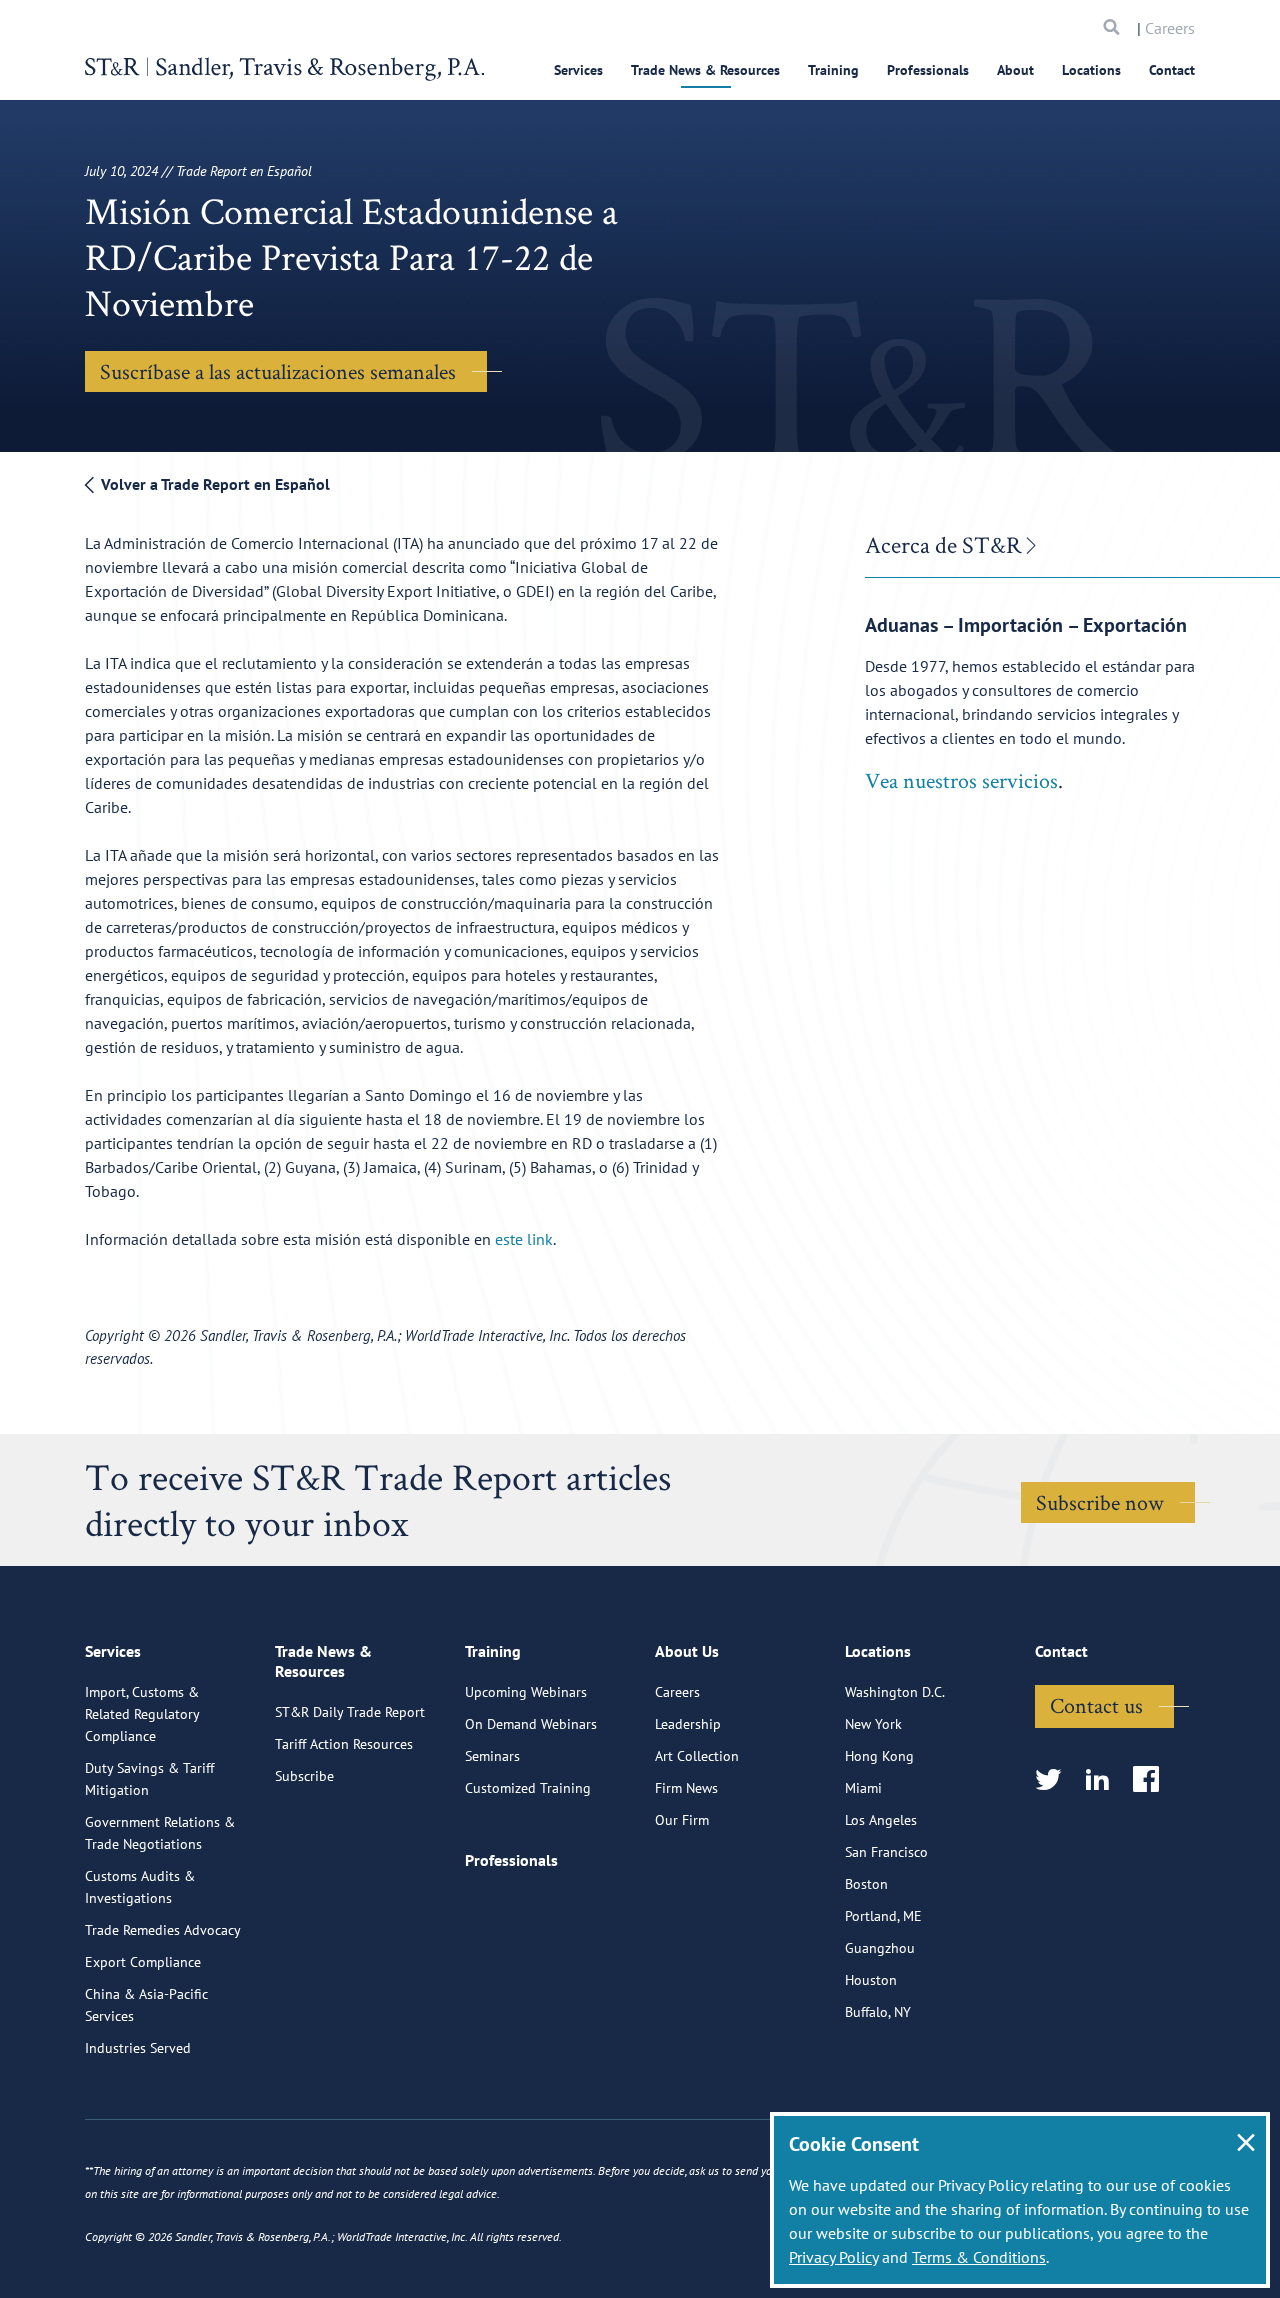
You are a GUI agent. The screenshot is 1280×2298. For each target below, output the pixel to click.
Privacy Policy (833, 2257)
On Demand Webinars (531, 1724)
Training (833, 70)
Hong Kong (879, 1756)
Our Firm (682, 1820)
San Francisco (886, 1852)
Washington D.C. (895, 1692)
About (1015, 70)
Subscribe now (1100, 1502)
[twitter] (1054, 1780)
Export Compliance (143, 1962)
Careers (1170, 28)
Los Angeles (881, 1820)
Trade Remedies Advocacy (163, 1930)
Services (578, 70)
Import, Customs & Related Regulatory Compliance (142, 1714)
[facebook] (1152, 1780)
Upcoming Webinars (526, 1692)
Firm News (686, 1788)
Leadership (688, 1724)
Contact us (1096, 1705)
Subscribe (304, 1776)
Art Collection (697, 1756)
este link (524, 1239)
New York (873, 1724)
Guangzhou (880, 1948)
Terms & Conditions (979, 2257)
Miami (863, 1788)
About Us (687, 1651)
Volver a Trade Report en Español (213, 484)
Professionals (928, 70)
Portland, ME (883, 1916)
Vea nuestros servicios (961, 780)
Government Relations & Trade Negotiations (160, 1833)
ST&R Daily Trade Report (350, 1712)
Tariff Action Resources (344, 1744)
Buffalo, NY (878, 2012)
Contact (1172, 70)
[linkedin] (1103, 1780)
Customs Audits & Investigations (140, 1887)
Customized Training (528, 1788)
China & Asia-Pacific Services (146, 2005)
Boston (866, 1884)
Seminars (492, 1756)
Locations (1091, 70)
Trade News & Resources (705, 70)
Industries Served (138, 2048)
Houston (871, 1980)
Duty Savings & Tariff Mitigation (149, 1779)
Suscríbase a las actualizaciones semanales (278, 371)
